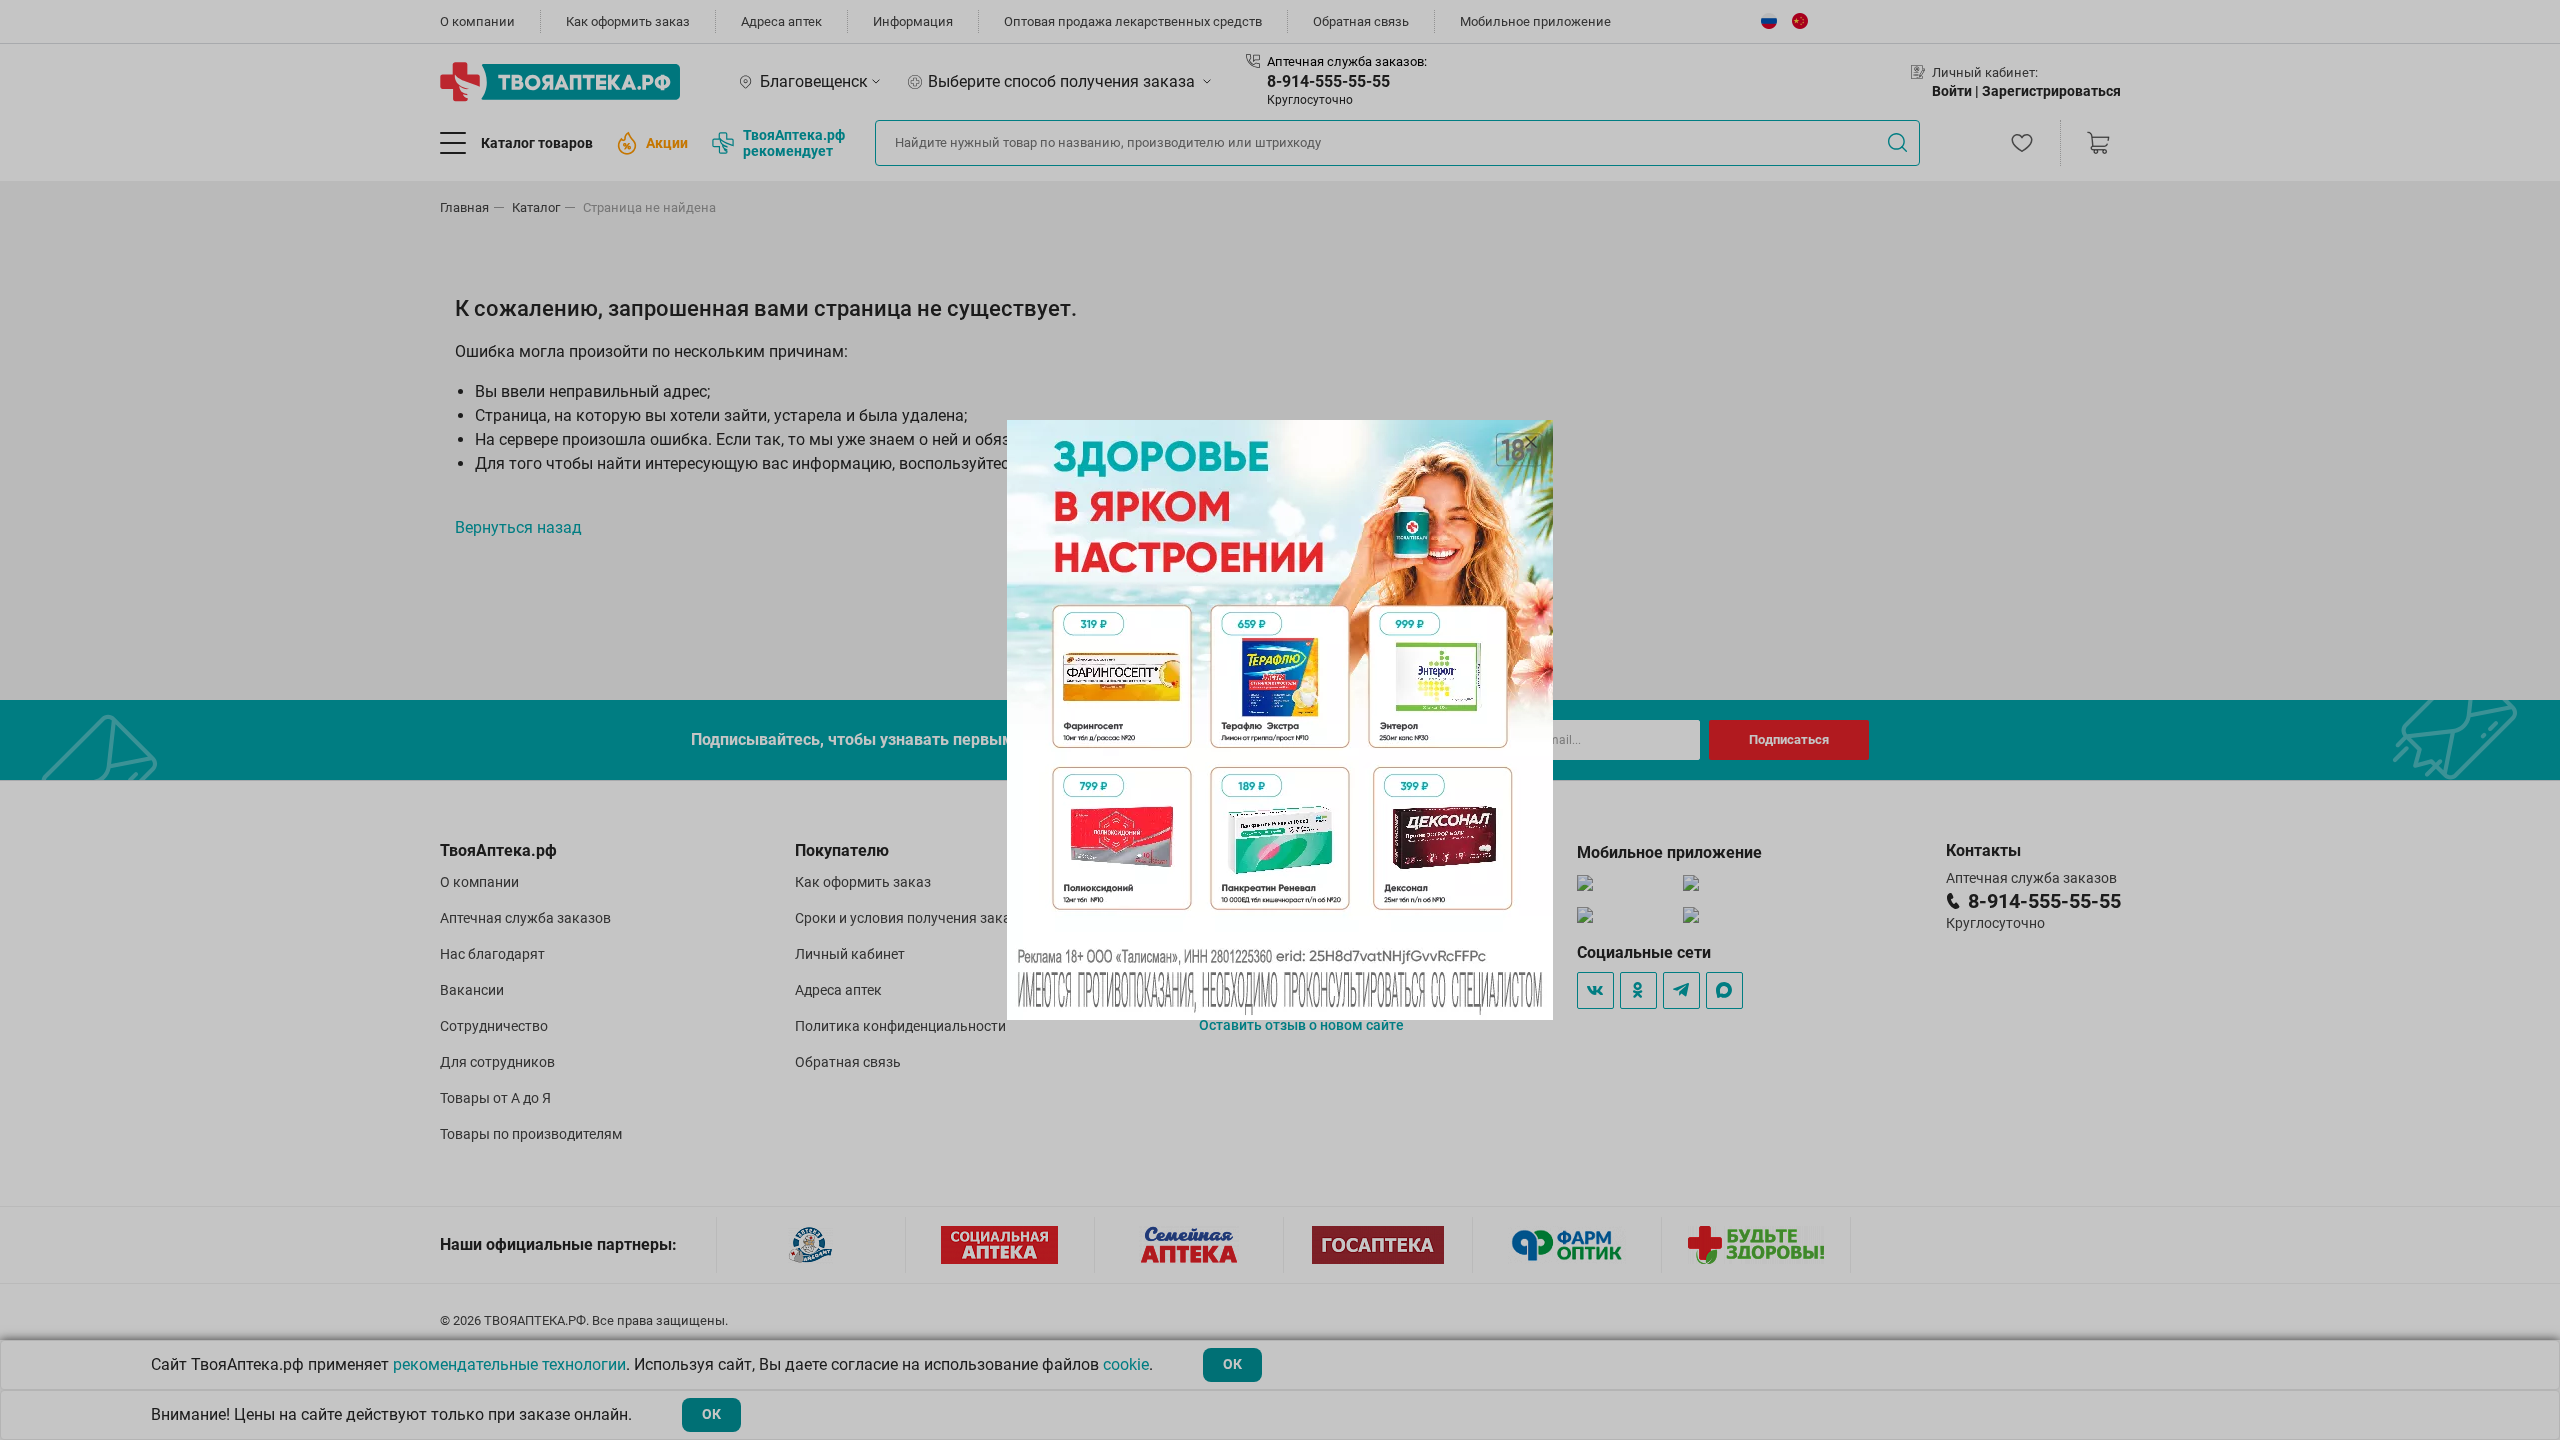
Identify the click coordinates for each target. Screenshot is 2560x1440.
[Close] (1531, 442)
